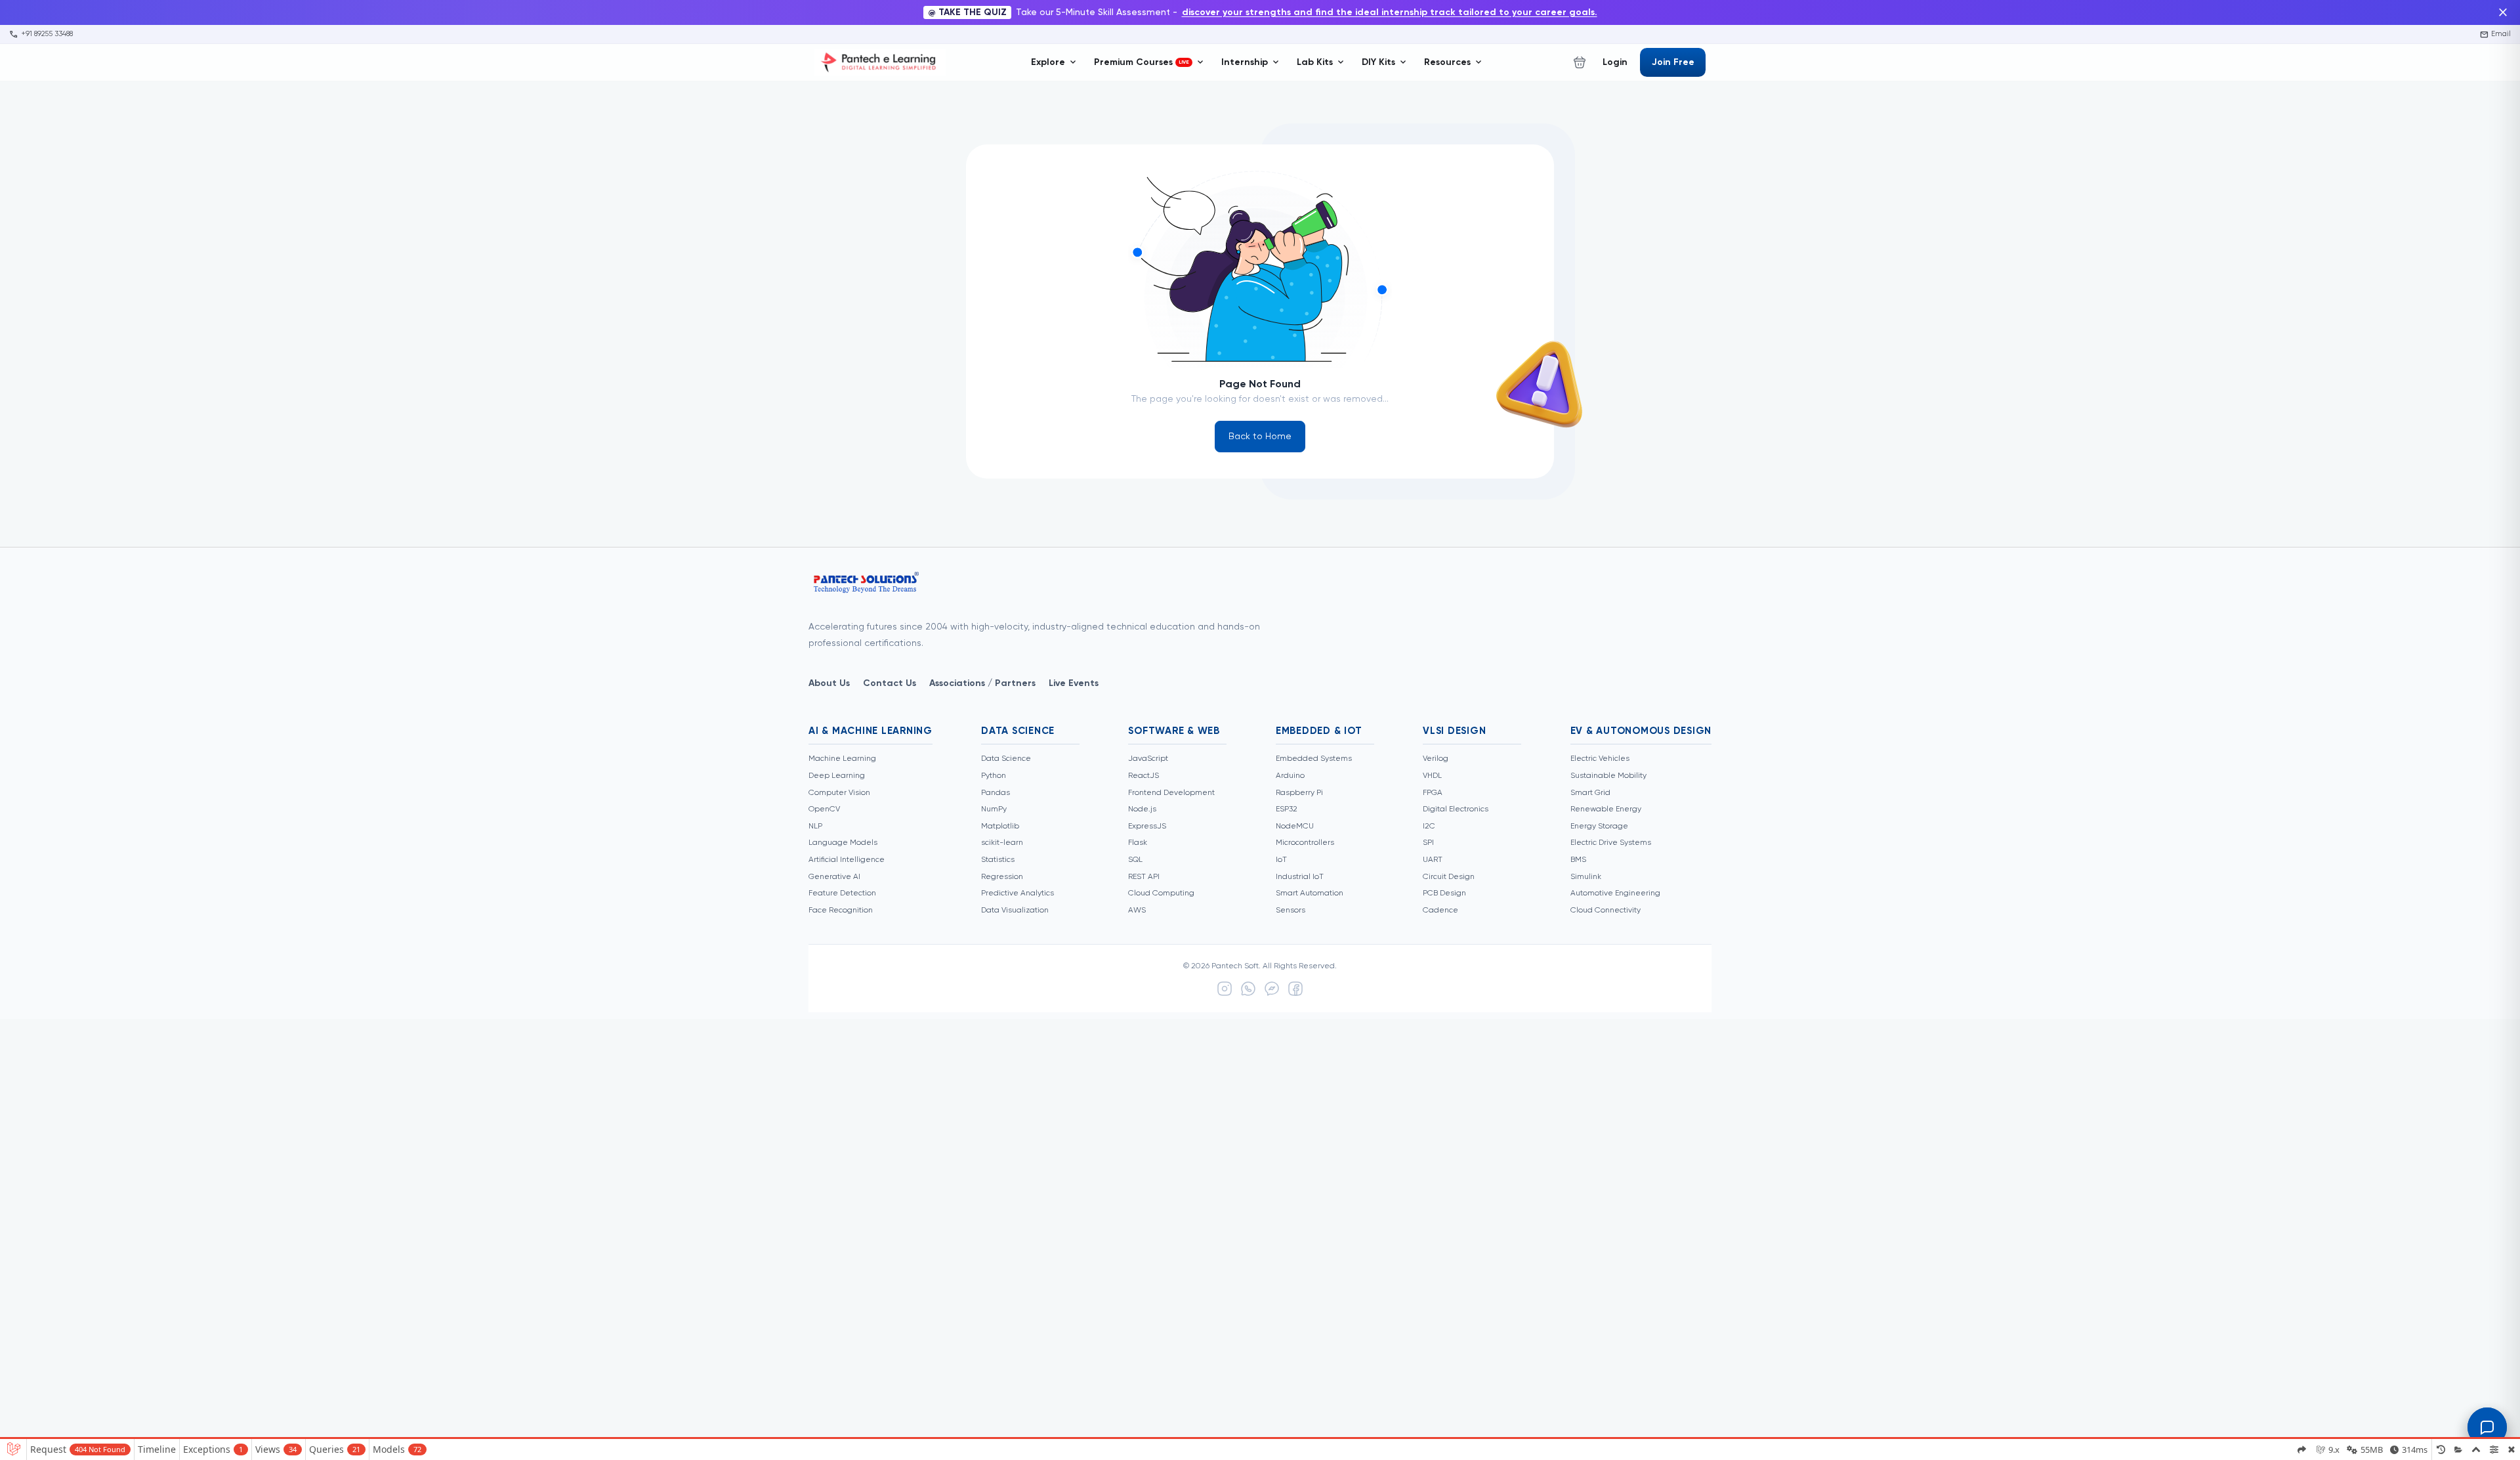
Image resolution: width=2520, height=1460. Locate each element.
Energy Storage (1599, 827)
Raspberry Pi (1299, 793)
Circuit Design (1449, 877)
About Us (829, 683)
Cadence (1440, 911)
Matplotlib (1000, 827)
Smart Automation (1310, 893)
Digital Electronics (1456, 809)
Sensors (1291, 911)
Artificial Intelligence (847, 860)
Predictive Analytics (1018, 893)
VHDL (1432, 776)
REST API (1144, 877)
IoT (1281, 860)
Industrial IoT (1300, 877)
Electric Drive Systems (1611, 843)
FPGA (1433, 793)
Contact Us (890, 683)
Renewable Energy (1606, 809)
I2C (1429, 827)
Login (1615, 62)
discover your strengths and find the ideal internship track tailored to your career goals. (1390, 12)
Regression (1002, 877)
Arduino (1290, 776)
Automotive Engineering (1615, 893)
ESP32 (1287, 809)
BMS (1578, 860)
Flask (1138, 843)
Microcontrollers (1305, 843)
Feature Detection (842, 893)
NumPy (994, 809)
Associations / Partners (982, 683)
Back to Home (1260, 437)
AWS (1137, 911)
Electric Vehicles (1600, 759)
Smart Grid (1590, 793)
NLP (815, 827)
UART (1433, 860)
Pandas (996, 793)
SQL (1135, 860)
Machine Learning (842, 759)
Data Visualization (1015, 911)
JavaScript (1148, 759)
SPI (1428, 843)
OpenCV (824, 809)
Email (2496, 34)
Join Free (1673, 62)
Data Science (1006, 759)
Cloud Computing (1161, 893)
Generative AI (834, 877)
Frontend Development (1171, 793)
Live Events (1074, 683)
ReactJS (1144, 776)
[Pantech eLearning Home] (880, 62)
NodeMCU (1295, 827)
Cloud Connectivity (1606, 911)
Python (994, 776)
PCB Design (1444, 893)
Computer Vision (839, 793)
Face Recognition (841, 911)
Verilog (1436, 759)
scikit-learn (1002, 843)
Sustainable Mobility (1608, 776)
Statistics (998, 860)
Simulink (1586, 877)
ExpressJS (1147, 827)
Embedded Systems (1314, 759)
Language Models (843, 843)
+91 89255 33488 (41, 34)
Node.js (1142, 809)
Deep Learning (837, 776)
